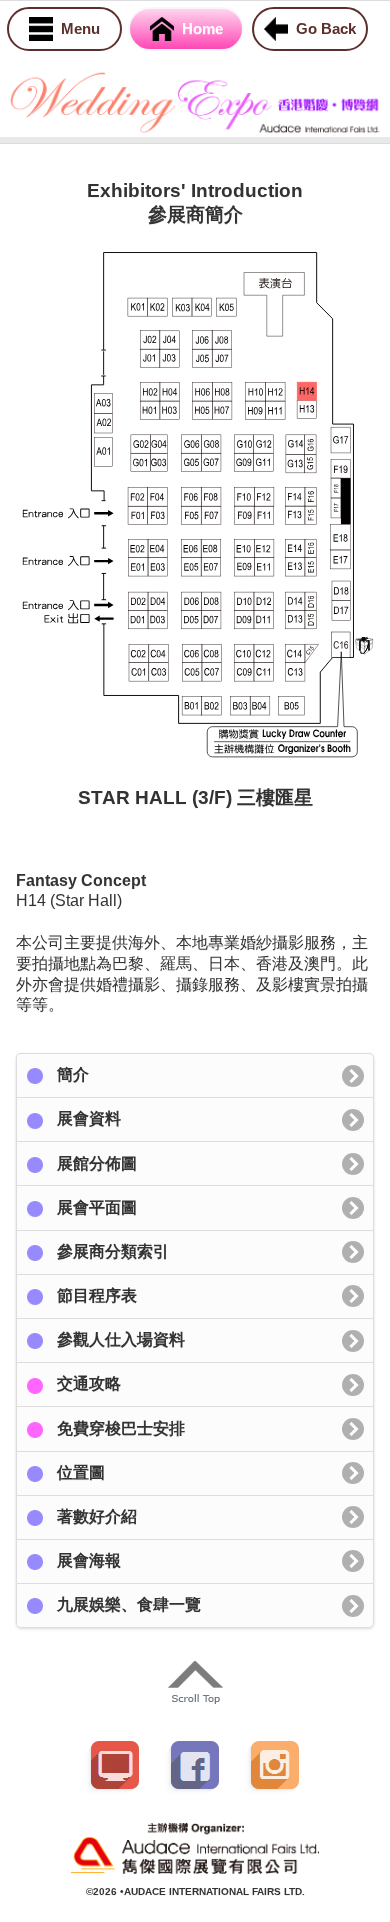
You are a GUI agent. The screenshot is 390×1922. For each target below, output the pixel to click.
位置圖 (81, 1472)
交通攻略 (89, 1383)
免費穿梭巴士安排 (121, 1428)
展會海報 (89, 1560)
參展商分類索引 (113, 1251)
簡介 (73, 1074)
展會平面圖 (97, 1207)
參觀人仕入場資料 (121, 1339)
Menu (80, 28)
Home (202, 28)
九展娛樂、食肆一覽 (129, 1604)
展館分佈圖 (97, 1163)
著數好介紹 (97, 1516)
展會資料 (89, 1118)
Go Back (326, 28)
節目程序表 (97, 1295)
